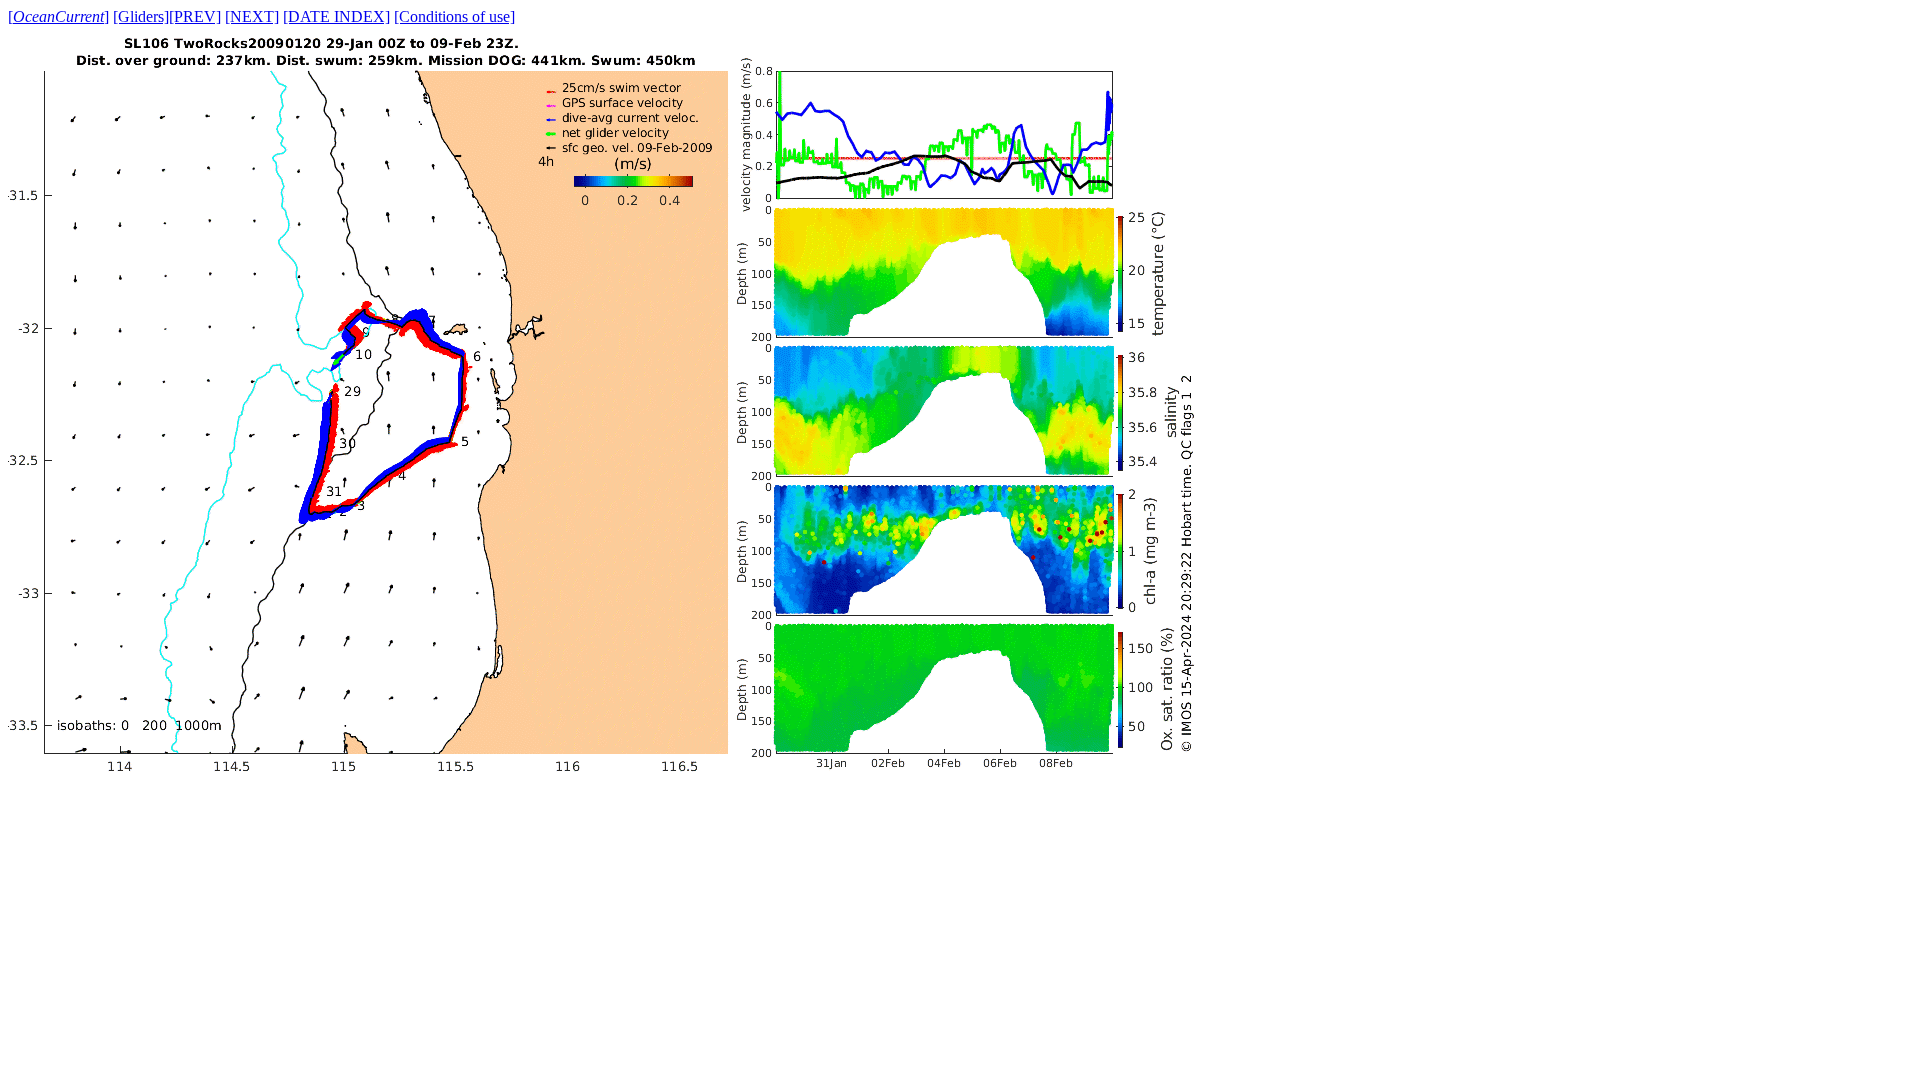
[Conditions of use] (454, 16)
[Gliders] (141, 16)
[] (58, 16)
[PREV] (195, 16)
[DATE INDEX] (336, 16)
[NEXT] (252, 16)
